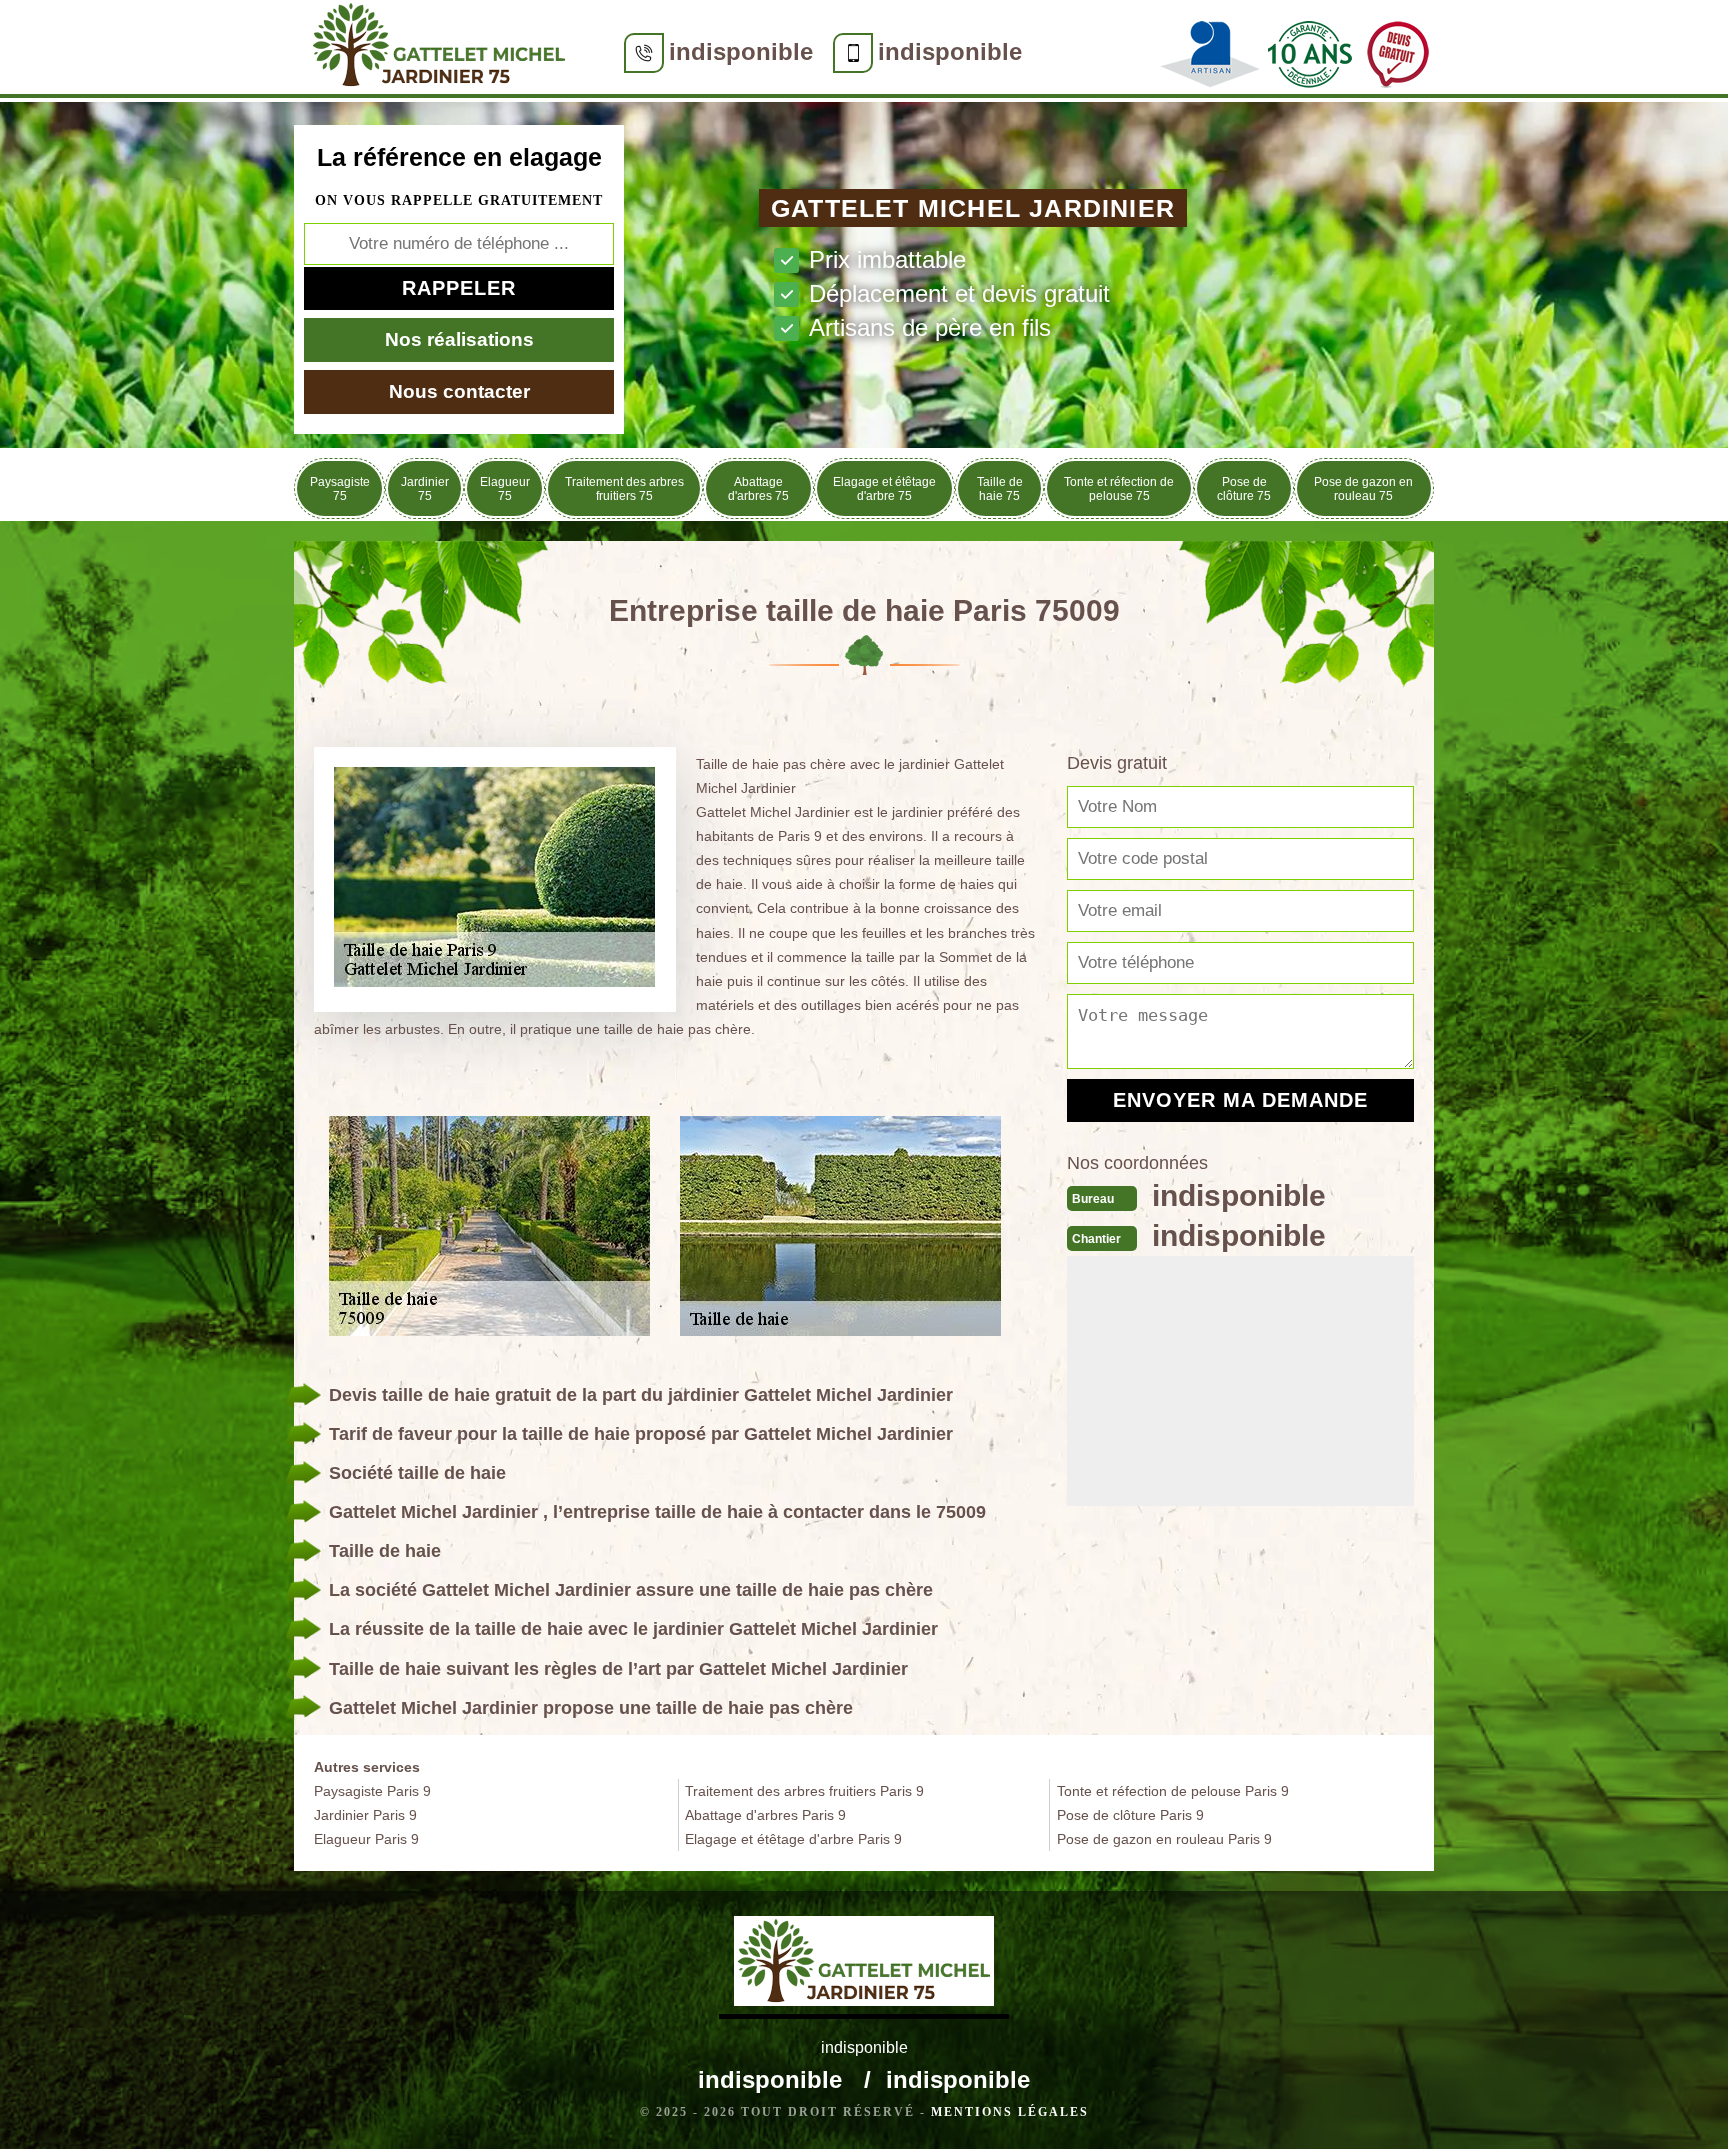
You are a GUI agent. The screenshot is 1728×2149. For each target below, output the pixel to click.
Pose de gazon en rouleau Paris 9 (1164, 1839)
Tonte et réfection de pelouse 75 (1119, 489)
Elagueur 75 (505, 489)
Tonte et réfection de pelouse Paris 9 (1173, 1791)
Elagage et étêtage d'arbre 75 (884, 489)
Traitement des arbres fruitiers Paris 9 (804, 1791)
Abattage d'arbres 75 (758, 489)
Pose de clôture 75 (1244, 489)
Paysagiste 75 (340, 489)
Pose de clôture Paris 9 (1130, 1815)
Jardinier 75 (425, 489)
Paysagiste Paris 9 (372, 1791)
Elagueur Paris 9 (366, 1839)
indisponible (741, 51)
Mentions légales (1010, 2112)
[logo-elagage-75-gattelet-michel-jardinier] (439, 49)
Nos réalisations (459, 339)
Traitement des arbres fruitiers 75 (624, 489)
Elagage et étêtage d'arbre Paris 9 (793, 1839)
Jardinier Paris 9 (365, 1815)
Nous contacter (459, 391)
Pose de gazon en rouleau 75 (1363, 489)
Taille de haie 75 (1000, 489)
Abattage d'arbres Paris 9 (765, 1815)
